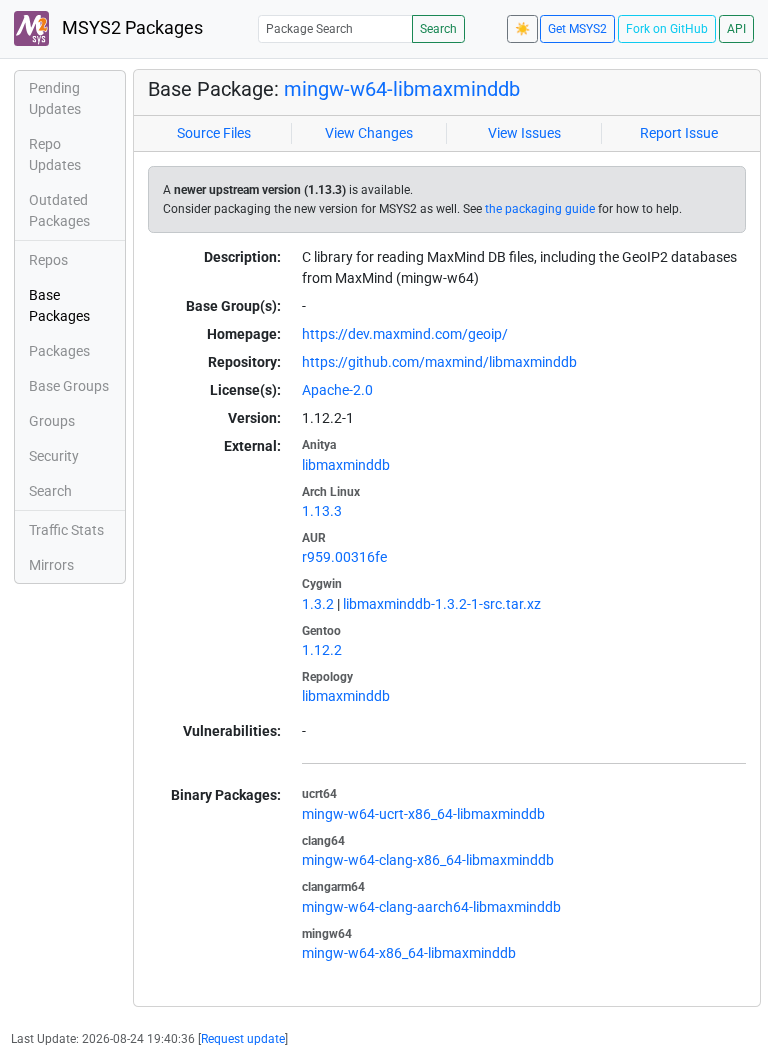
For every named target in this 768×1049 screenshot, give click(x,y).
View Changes (369, 133)
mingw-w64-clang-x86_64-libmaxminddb (428, 860)
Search (438, 29)
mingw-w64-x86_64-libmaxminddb (409, 953)
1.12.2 (322, 650)
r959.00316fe (344, 557)
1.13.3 (322, 511)
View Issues (524, 133)
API (736, 29)
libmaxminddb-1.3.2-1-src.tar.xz (442, 604)
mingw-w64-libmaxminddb (402, 89)
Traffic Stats (66, 530)
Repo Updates (55, 154)
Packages (59, 351)
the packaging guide (540, 209)
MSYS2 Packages (130, 28)
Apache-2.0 (337, 390)
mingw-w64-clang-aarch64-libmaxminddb (431, 907)
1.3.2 (318, 604)
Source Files (214, 133)
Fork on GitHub (667, 29)
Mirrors (51, 565)
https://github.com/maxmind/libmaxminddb (439, 362)
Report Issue (679, 133)
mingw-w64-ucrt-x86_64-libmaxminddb (423, 814)
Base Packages (59, 305)
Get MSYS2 (577, 29)
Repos (48, 260)
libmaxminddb (346, 465)
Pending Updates (55, 98)
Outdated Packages (59, 210)
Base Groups (69, 386)
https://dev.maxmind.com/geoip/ (405, 334)
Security (54, 456)
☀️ (522, 29)
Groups (52, 421)
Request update (243, 1039)
